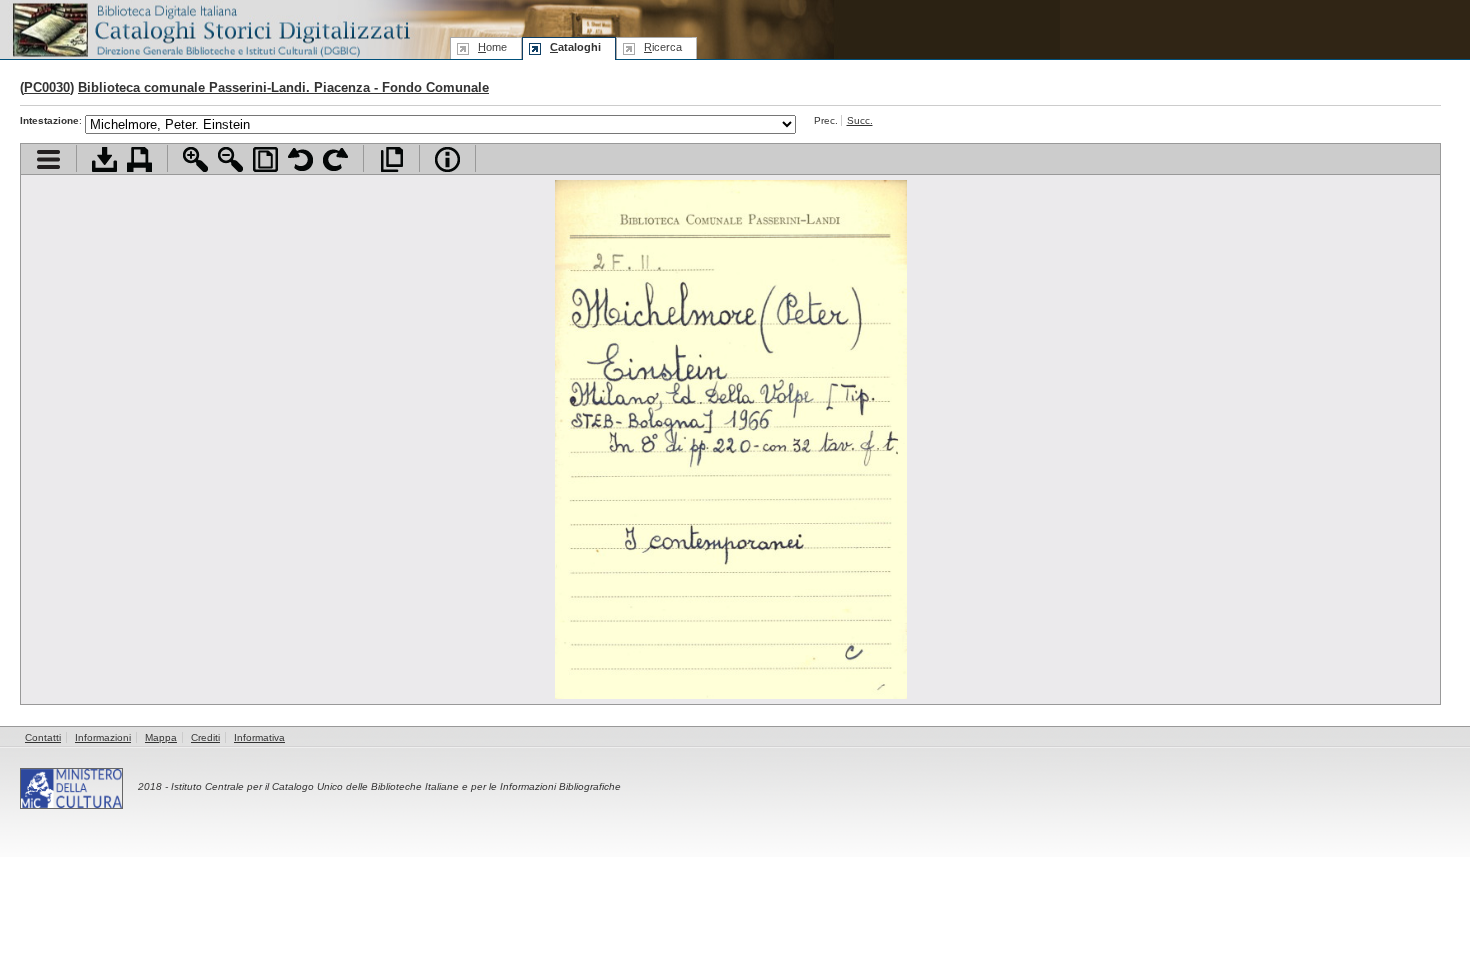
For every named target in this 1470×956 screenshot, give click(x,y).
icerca (663, 47)
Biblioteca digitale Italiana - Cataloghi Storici (210, 28)
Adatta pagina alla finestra (265, 159)
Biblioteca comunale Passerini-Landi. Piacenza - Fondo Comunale (283, 87)
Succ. (860, 120)
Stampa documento (139, 159)
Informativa (259, 737)
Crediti (205, 737)
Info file (447, 159)
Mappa (161, 737)
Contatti (43, 737)
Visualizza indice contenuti (48, 159)
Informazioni (103, 737)
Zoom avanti (195, 159)
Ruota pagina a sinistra (300, 159)
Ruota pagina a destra (335, 159)
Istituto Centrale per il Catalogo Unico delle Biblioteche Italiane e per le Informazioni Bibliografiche (396, 786)
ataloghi (575, 47)
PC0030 (47, 87)
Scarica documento (104, 159)
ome (492, 47)
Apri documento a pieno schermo (391, 159)
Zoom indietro (230, 159)
